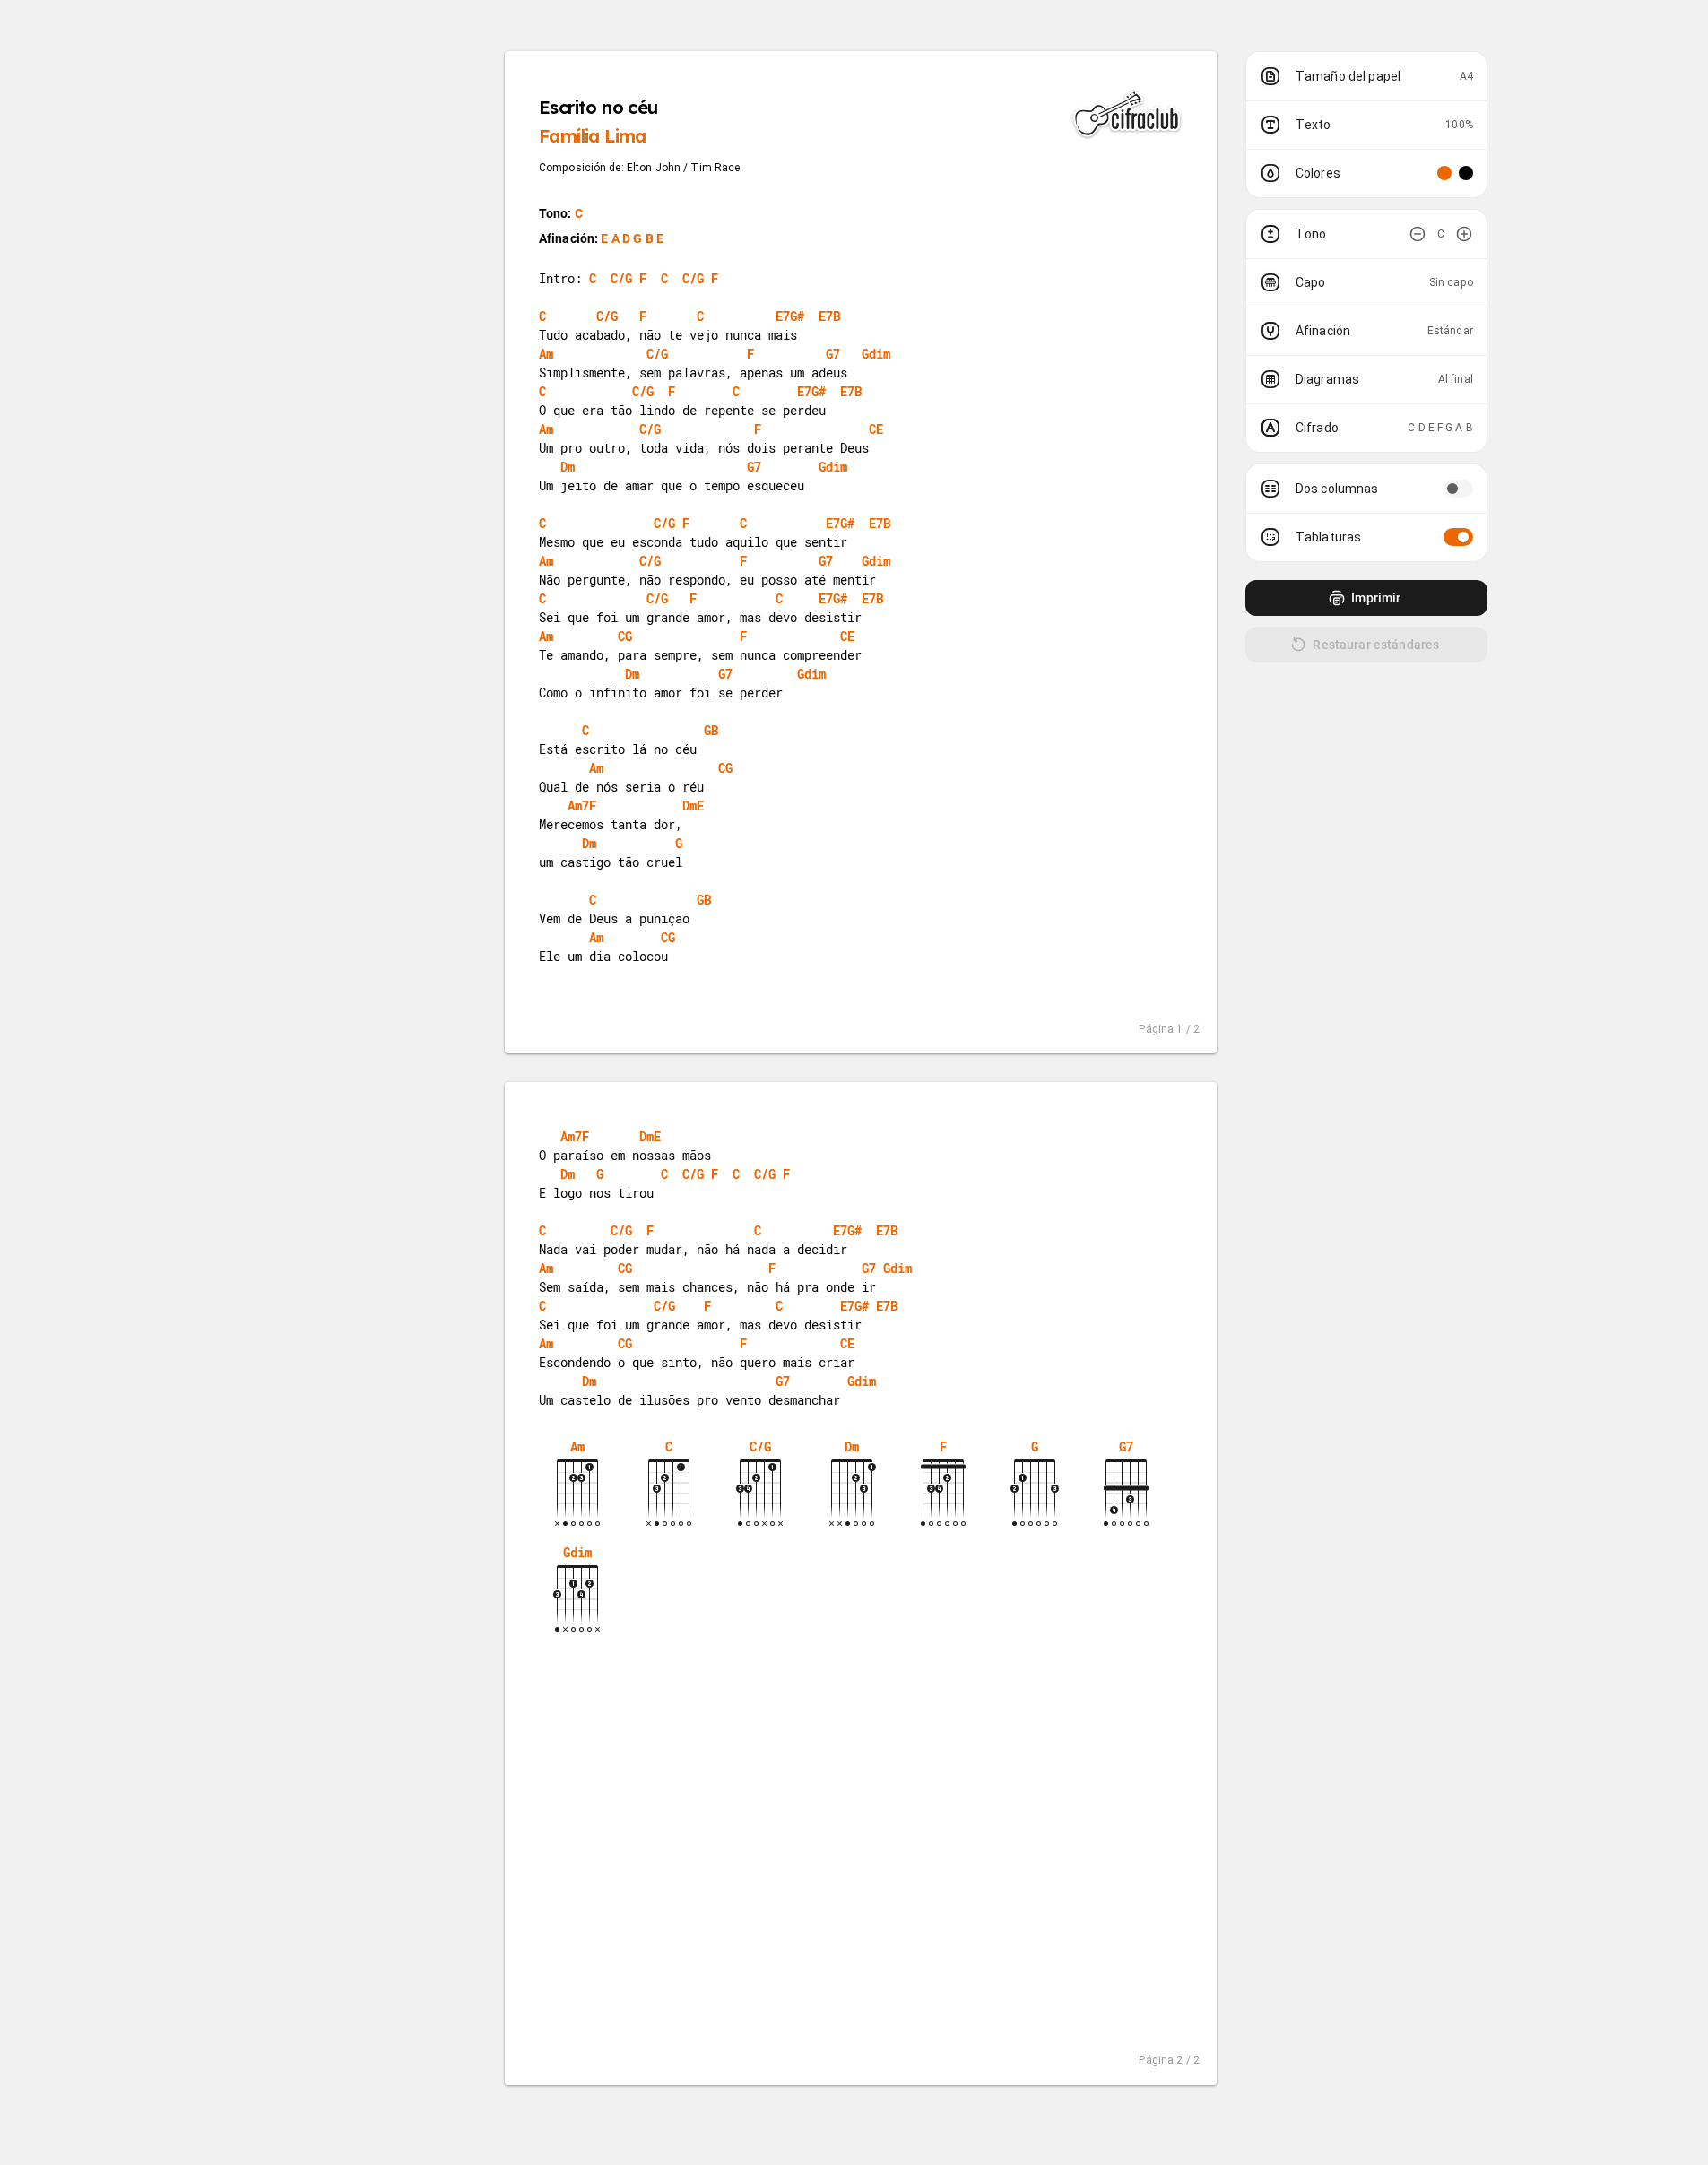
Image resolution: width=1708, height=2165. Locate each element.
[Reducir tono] (1418, 234)
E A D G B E (632, 238)
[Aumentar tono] (1464, 234)
